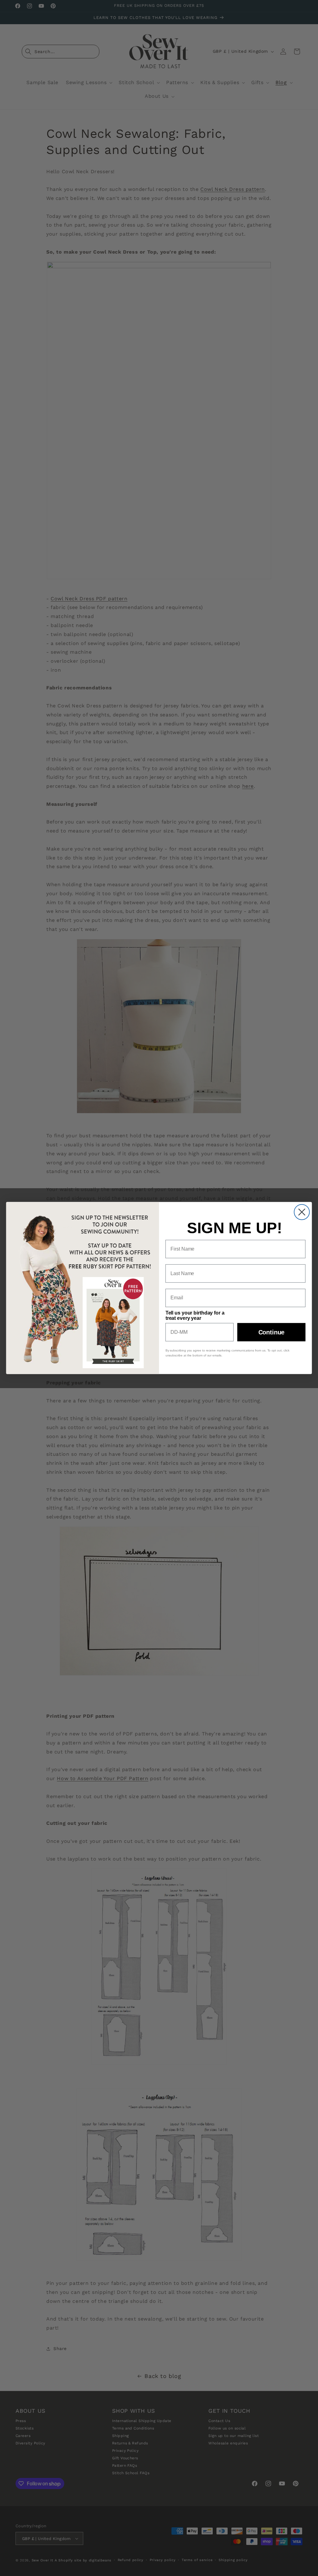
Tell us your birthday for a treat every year (195, 1315)
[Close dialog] (302, 1212)
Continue (272, 1332)
